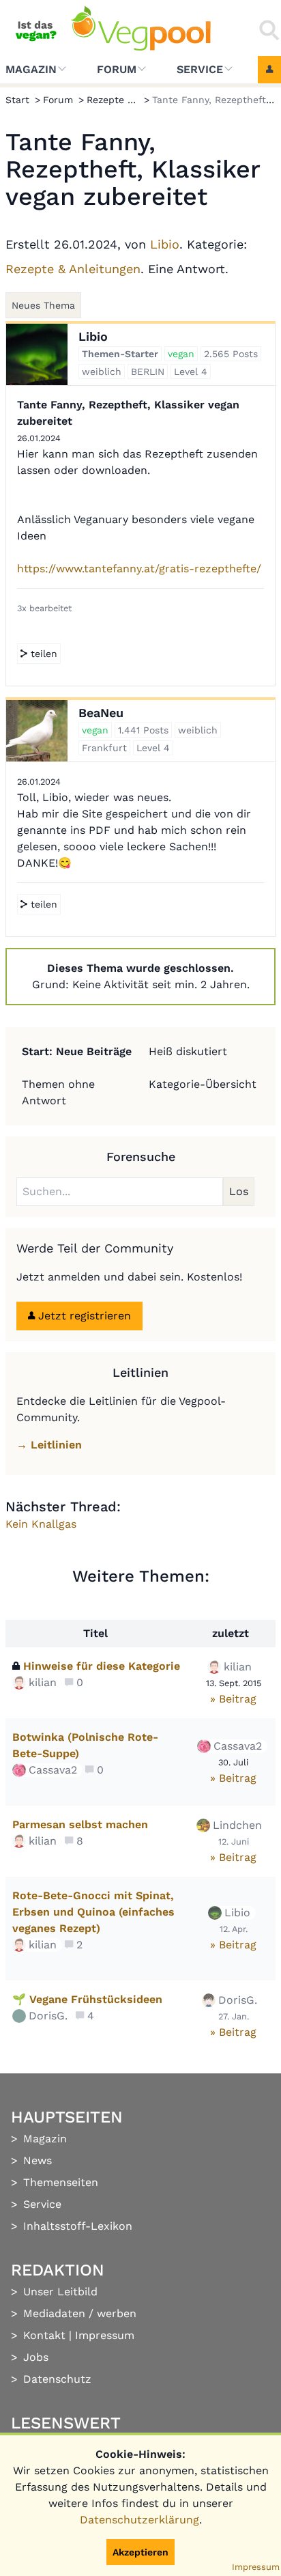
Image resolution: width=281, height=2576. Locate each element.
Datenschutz (57, 2379)
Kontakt (44, 2335)
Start (17, 100)
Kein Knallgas (41, 1524)
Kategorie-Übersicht (203, 1084)
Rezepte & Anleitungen (73, 269)
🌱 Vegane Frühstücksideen (87, 1999)
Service (200, 69)
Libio (165, 244)
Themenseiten (61, 2182)
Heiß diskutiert (188, 1051)
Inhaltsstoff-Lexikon (78, 2226)
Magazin (31, 69)
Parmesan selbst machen (80, 1824)
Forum (117, 69)
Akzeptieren (140, 2552)
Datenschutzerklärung (139, 2520)
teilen (42, 654)
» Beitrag (233, 1699)
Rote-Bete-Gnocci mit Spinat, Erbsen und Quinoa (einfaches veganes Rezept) (93, 1912)
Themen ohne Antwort (58, 1092)
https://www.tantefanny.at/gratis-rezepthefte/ (139, 569)
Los (239, 1191)
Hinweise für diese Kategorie (102, 1666)
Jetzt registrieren (83, 1316)
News (38, 2160)
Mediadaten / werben (80, 2313)
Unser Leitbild (60, 2292)
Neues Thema (43, 305)
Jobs (36, 2357)
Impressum (105, 2335)
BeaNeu (101, 713)
